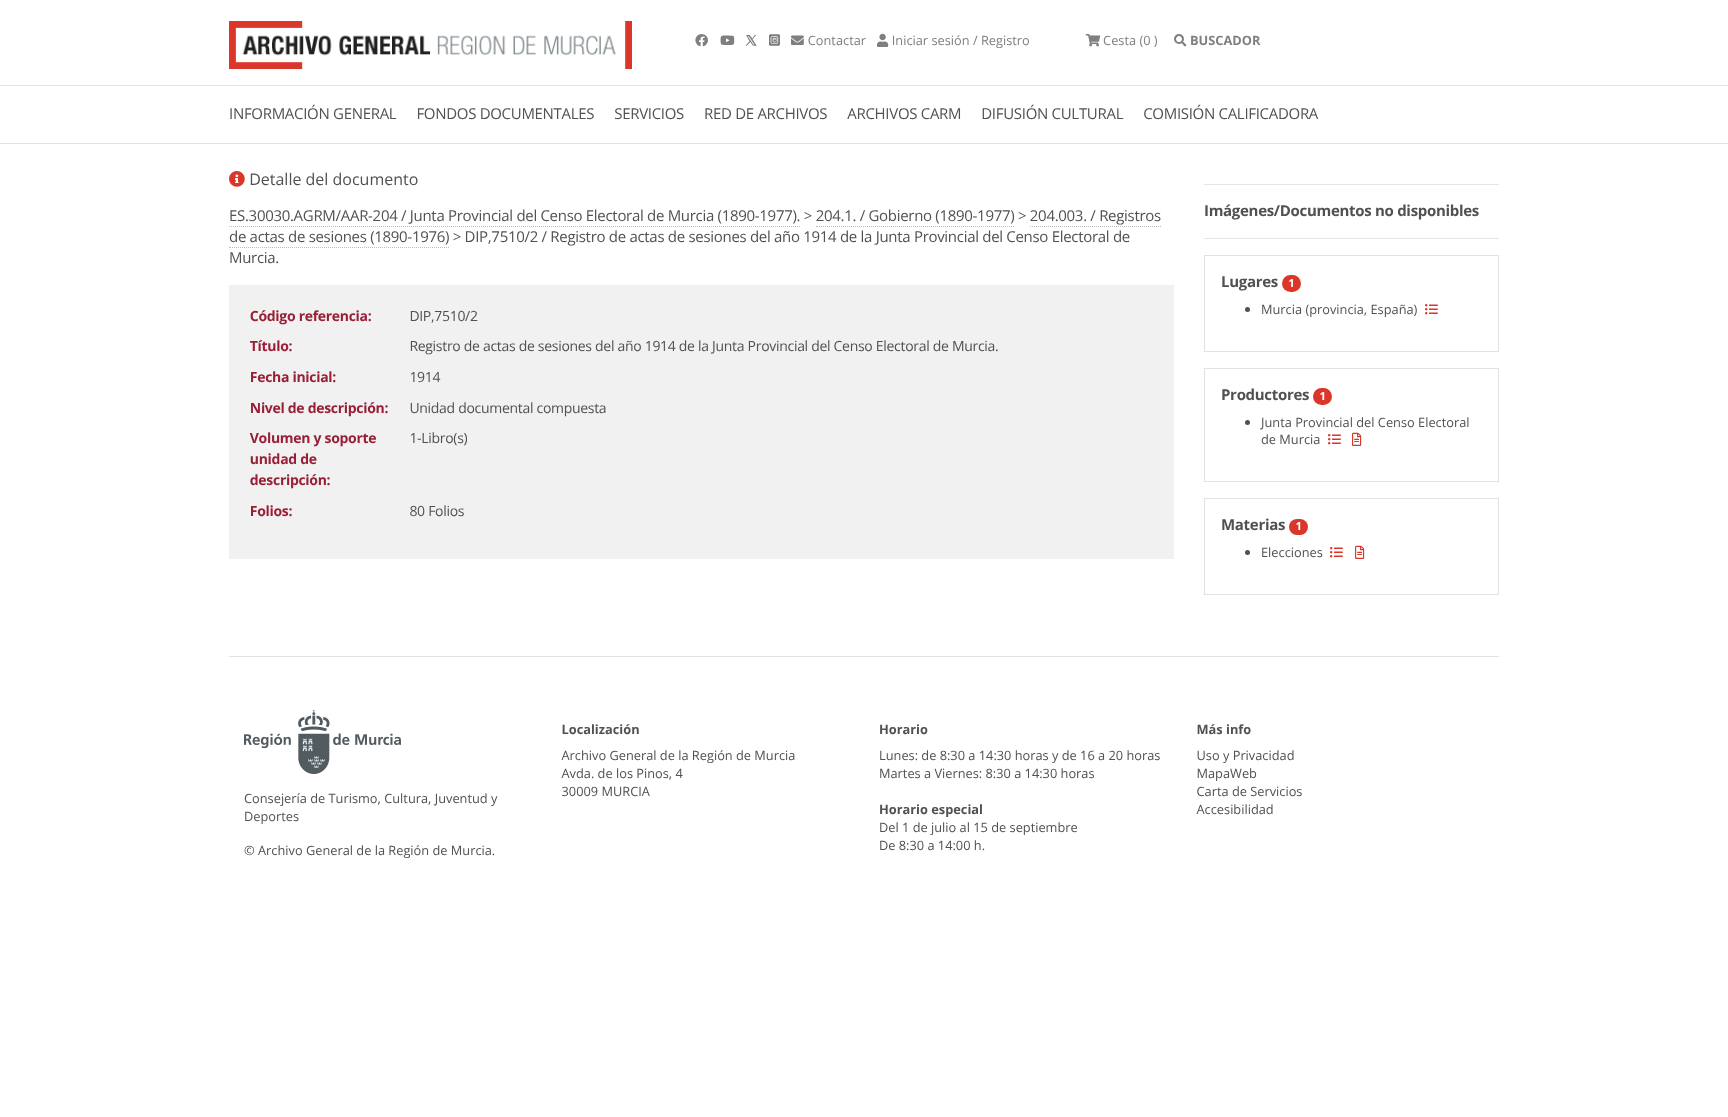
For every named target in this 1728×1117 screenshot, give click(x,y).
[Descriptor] (1357, 439)
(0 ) (1130, 40)
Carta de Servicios (1250, 791)
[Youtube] (728, 40)
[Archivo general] (430, 41)
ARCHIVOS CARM (904, 114)
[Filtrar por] (1431, 309)
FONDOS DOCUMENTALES (505, 114)
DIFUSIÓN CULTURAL (1052, 114)
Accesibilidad (1235, 809)
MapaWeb (1227, 773)
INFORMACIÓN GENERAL (312, 114)
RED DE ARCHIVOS (765, 114)
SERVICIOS (649, 114)
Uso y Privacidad (1246, 755)
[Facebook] (703, 40)
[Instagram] (776, 40)
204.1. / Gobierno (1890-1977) (915, 216)
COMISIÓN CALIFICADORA (1230, 114)
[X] (753, 40)
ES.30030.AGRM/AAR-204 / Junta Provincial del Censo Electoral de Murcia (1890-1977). (514, 216)
